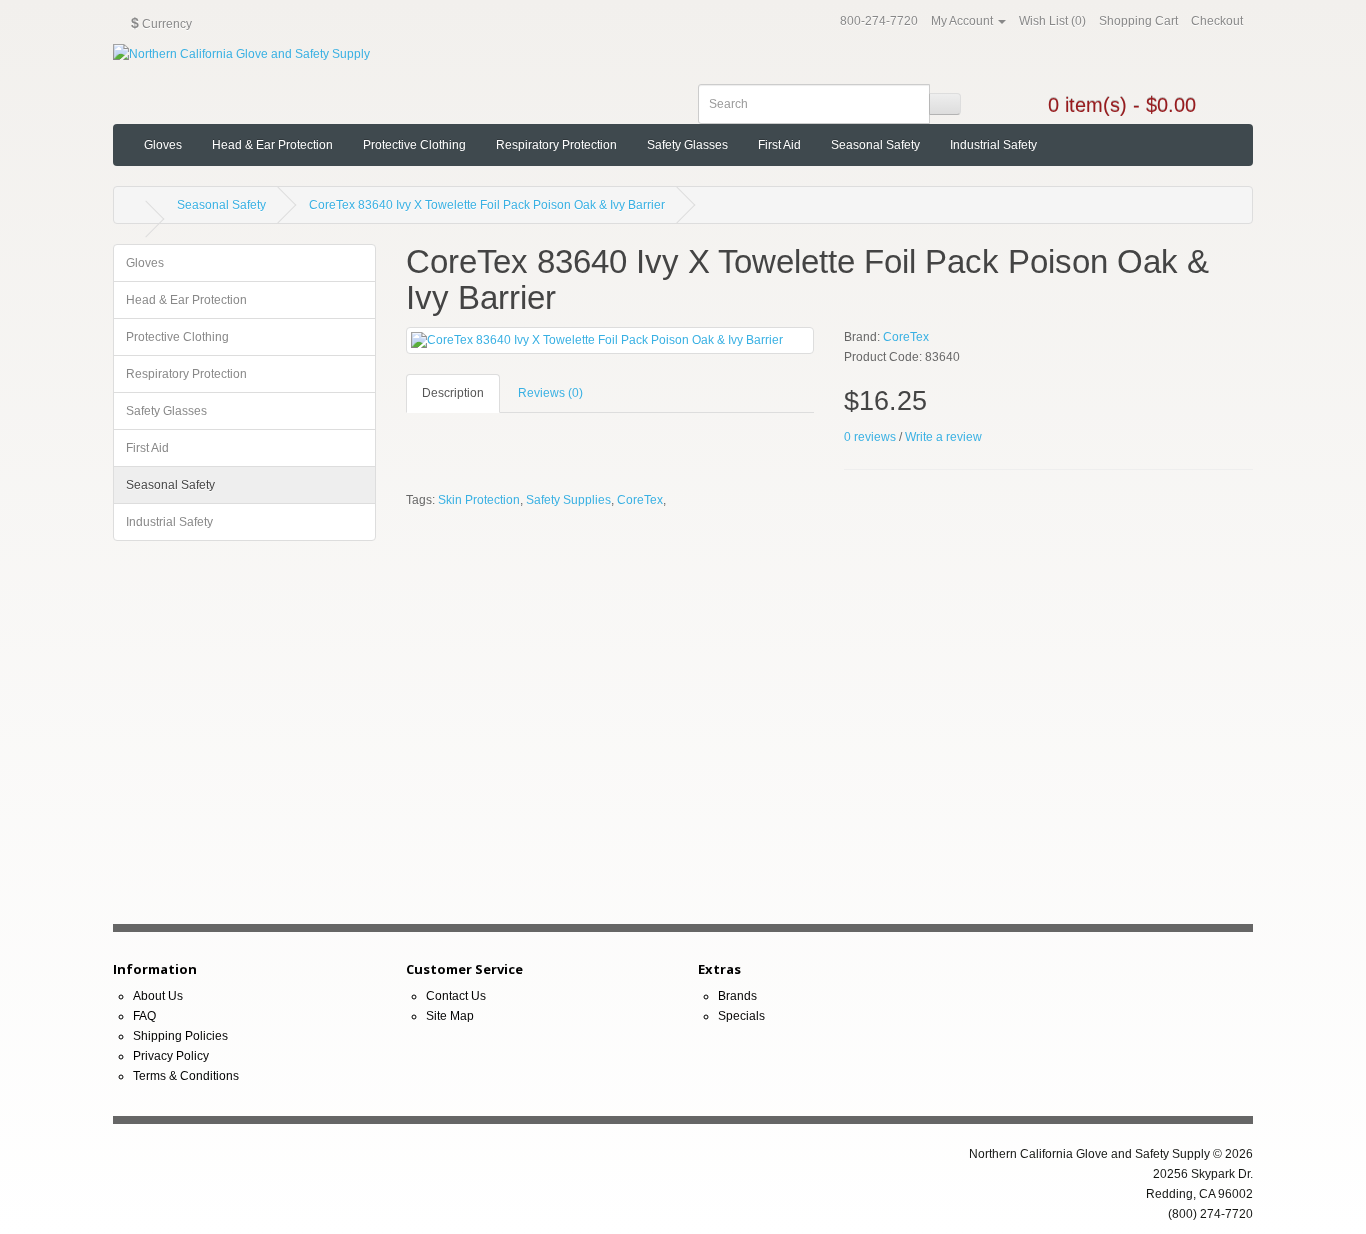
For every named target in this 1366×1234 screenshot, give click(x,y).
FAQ (144, 1016)
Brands (737, 996)
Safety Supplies (568, 500)
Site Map (450, 1016)
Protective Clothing (414, 145)
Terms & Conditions (186, 1076)
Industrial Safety (993, 145)
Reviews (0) (550, 393)
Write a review (943, 437)
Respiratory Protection (556, 145)
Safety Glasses (687, 145)
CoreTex (906, 337)
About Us (158, 996)
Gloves (163, 145)
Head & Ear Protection (272, 145)
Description (453, 393)
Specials (741, 1016)
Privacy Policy (171, 1056)
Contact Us (456, 996)
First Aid (779, 145)
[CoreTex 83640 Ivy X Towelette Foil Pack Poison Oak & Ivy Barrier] (610, 340)
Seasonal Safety (875, 145)
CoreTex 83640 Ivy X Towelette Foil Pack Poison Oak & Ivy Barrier (487, 205)
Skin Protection (479, 500)
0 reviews (870, 437)
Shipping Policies (180, 1036)
